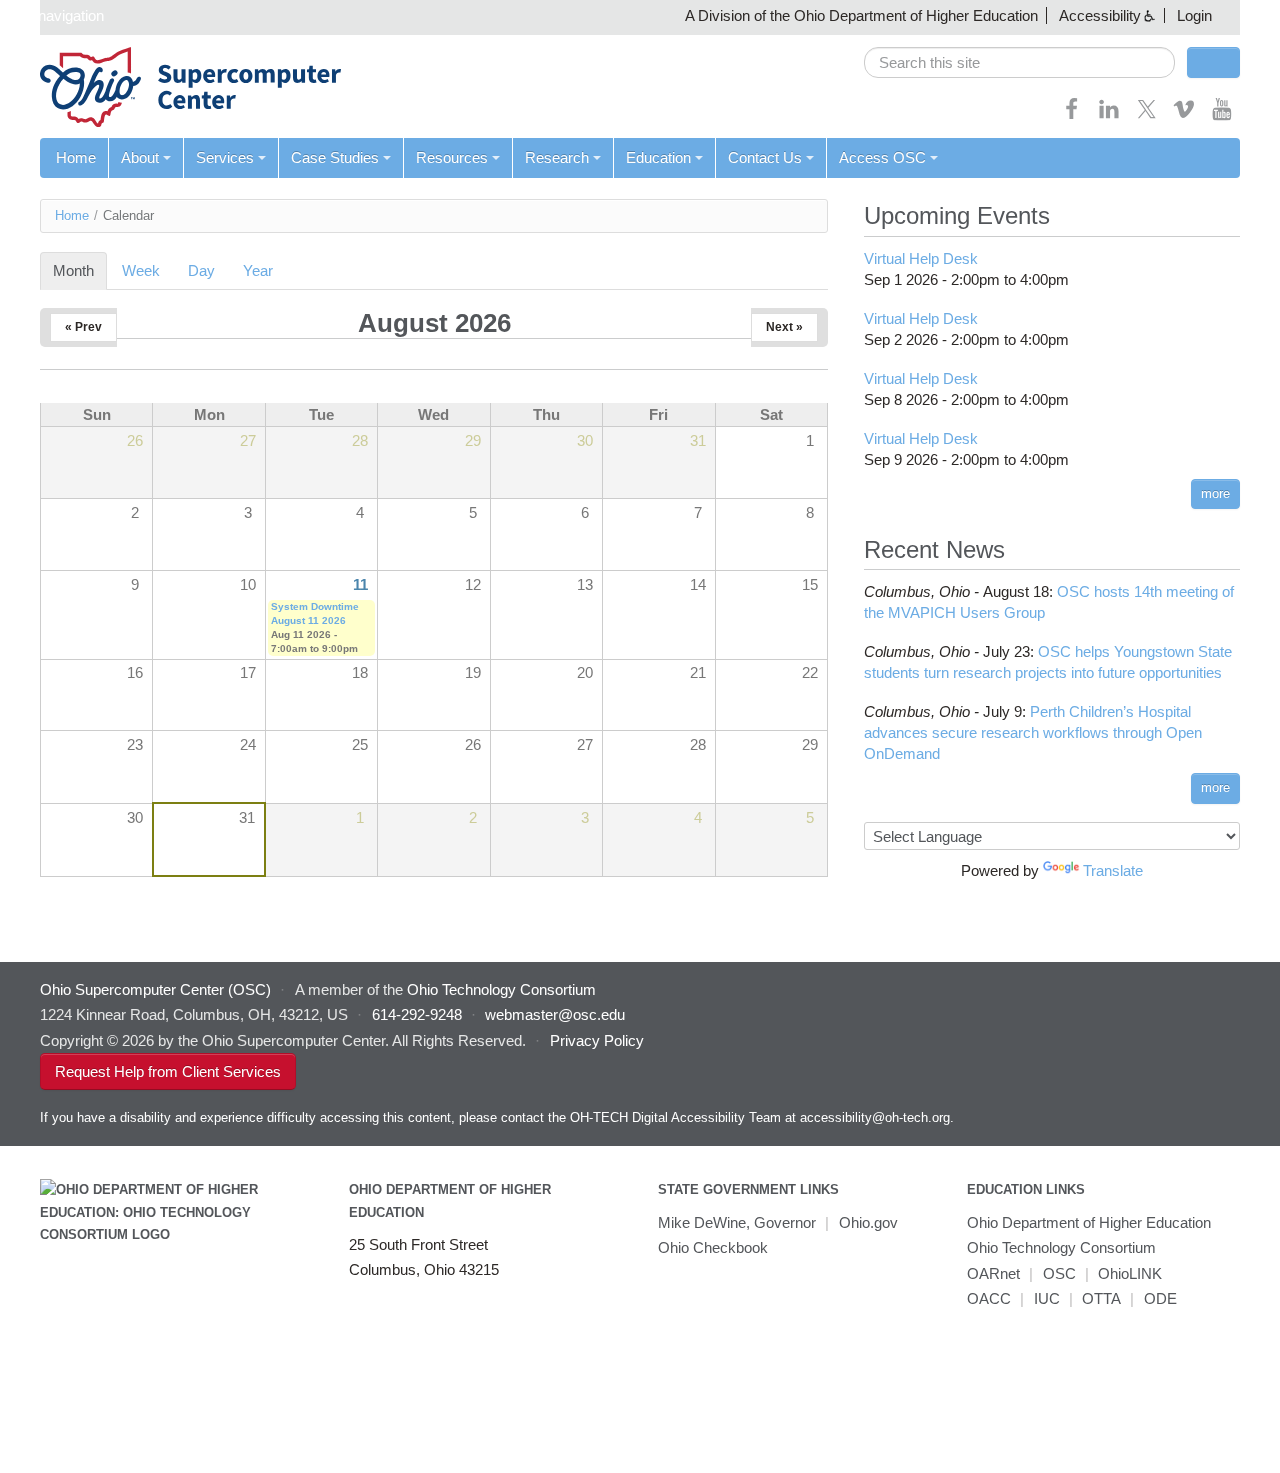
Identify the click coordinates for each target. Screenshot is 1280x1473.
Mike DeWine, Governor (737, 1222)
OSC (1059, 1273)
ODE (1160, 1298)
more (1215, 493)
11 (360, 584)
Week (141, 270)
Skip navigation (54, 15)
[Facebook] (1072, 115)
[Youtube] (1222, 115)
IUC (1047, 1298)
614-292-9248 (417, 1014)
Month (80, 270)
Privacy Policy (597, 1040)
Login (1194, 15)
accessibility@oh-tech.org (875, 1117)
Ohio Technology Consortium (1061, 1247)
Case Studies (335, 157)
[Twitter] (1147, 115)
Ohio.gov (868, 1222)
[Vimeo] (1184, 115)
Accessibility (1100, 15)
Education (658, 157)
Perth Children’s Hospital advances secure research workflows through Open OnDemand (1033, 732)
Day (201, 270)
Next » (784, 327)
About (140, 157)
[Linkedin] (1109, 115)
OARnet (993, 1273)
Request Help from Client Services (168, 1071)
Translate (1113, 870)
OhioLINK (1130, 1273)
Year (258, 270)
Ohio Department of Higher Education (1089, 1222)
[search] (1019, 62)
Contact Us (765, 157)
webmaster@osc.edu (555, 1014)
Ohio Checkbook (713, 1247)
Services (225, 157)
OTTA (1101, 1298)
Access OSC (882, 157)
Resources (452, 157)
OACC (989, 1298)
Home (76, 157)
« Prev (83, 327)
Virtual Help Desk (921, 258)
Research (557, 157)
